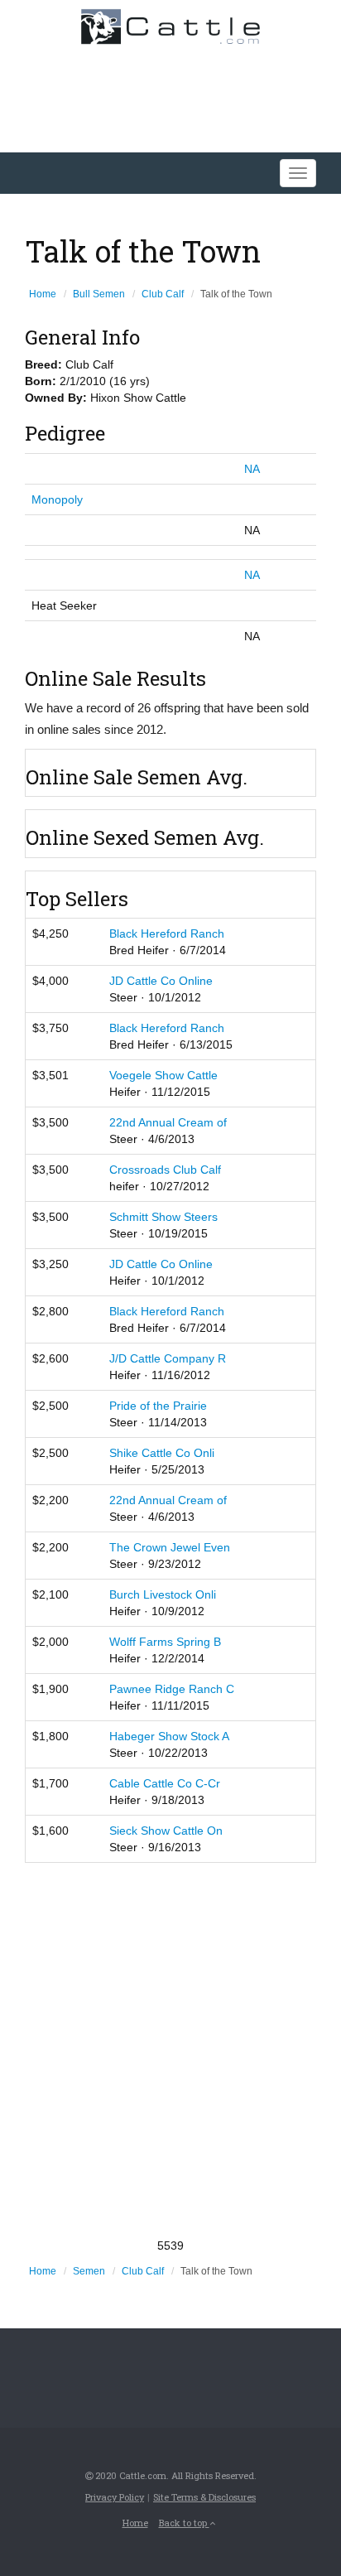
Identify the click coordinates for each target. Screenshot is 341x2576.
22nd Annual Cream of (168, 1122)
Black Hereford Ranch (167, 933)
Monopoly (57, 499)
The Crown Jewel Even (170, 1547)
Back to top (184, 2523)
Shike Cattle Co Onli (162, 1453)
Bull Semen (99, 294)
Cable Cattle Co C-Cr (165, 1783)
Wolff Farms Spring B (165, 1642)
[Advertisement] (170, 2050)
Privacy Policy (115, 2497)
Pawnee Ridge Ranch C (172, 1689)
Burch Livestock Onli (163, 1594)
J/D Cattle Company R (168, 1358)
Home (43, 294)
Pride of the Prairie (158, 1406)
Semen (89, 2271)
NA (252, 469)
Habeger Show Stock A (169, 1736)
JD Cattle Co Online (161, 981)
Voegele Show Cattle (163, 1075)
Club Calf (163, 294)
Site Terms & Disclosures (204, 2497)
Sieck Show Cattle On (166, 1831)
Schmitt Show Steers (163, 1217)
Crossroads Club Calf (165, 1170)
